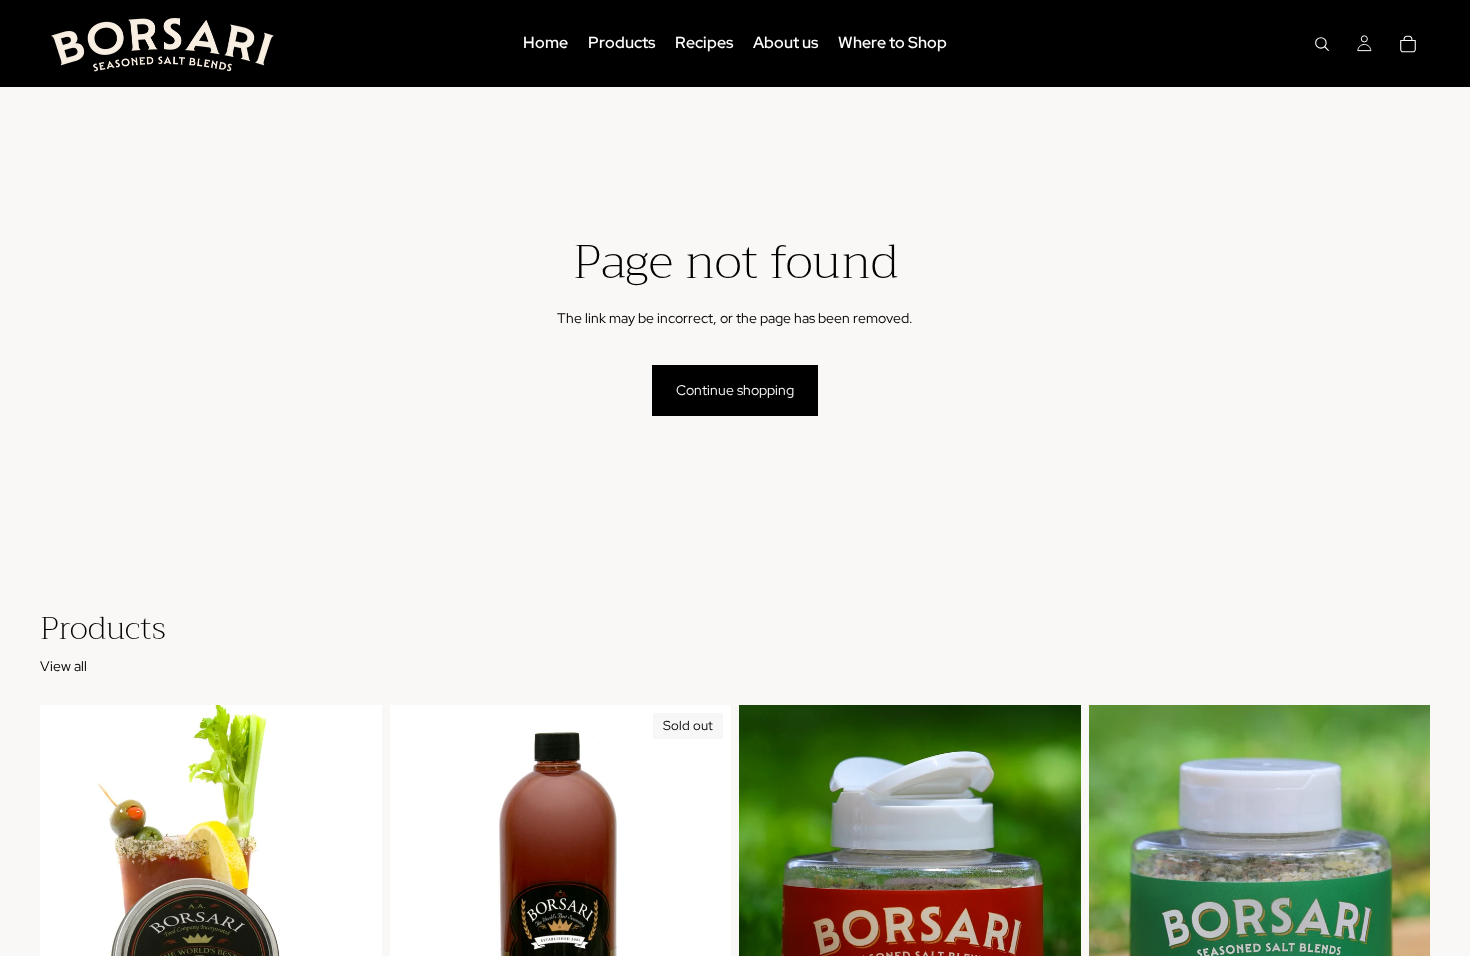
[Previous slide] (420, 919)
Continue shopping (735, 390)
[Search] (1322, 44)
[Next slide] (701, 919)
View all (63, 666)
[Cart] (1408, 44)
